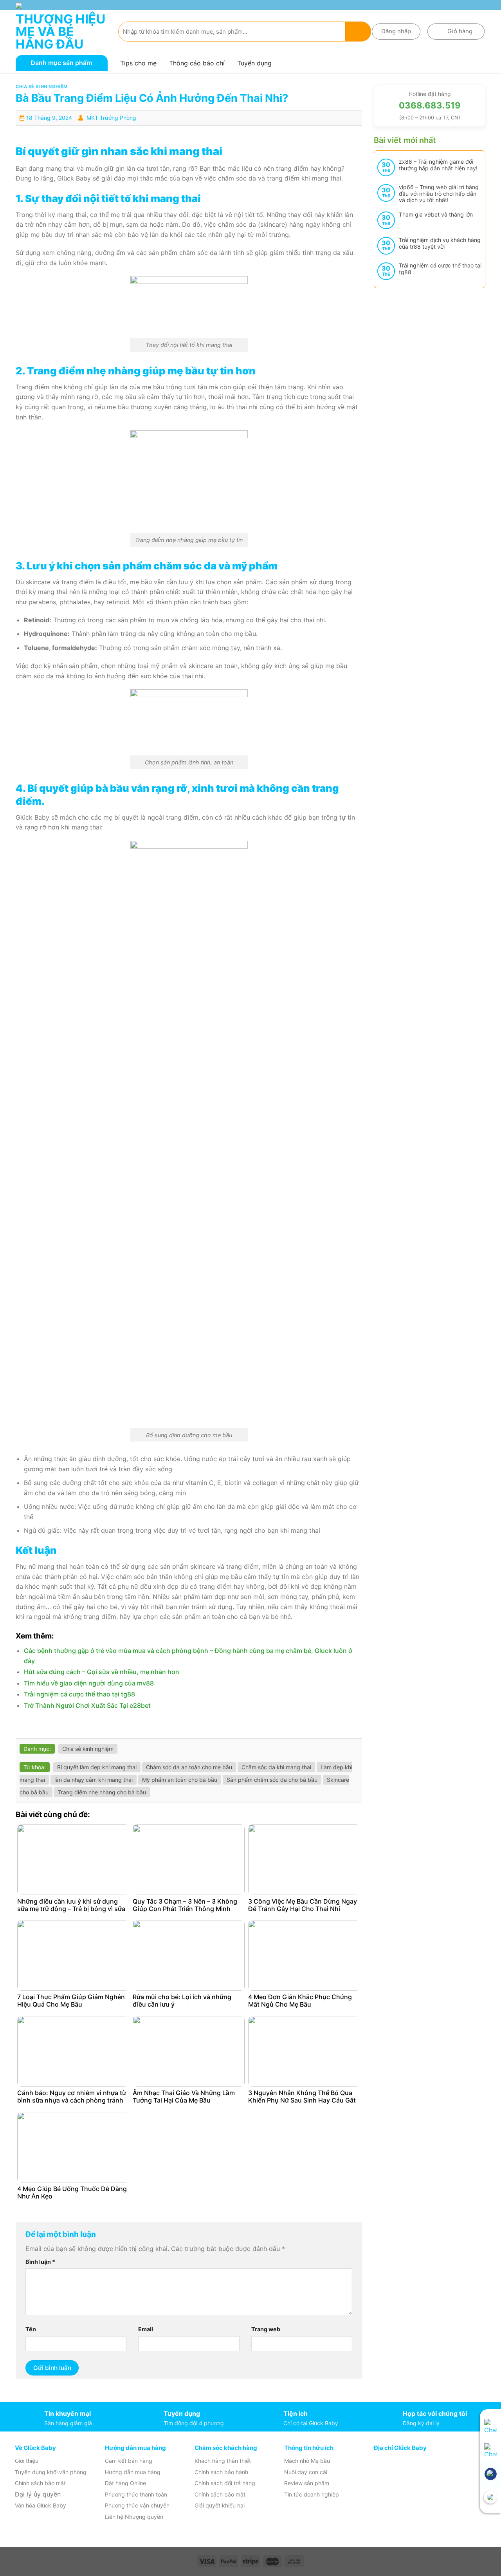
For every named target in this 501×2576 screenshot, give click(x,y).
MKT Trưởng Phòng (111, 118)
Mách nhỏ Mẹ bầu (307, 2461)
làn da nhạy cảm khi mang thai (94, 1780)
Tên (31, 2329)
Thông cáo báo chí (197, 63)
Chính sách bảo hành (221, 2472)
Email (146, 2329)
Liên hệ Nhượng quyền (134, 2517)
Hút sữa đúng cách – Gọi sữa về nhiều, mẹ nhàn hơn (102, 1672)
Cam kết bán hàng (129, 2461)
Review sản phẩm (307, 2483)
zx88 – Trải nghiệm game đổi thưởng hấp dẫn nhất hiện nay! (438, 165)
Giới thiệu (27, 2461)
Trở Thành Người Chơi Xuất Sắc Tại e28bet (87, 1705)
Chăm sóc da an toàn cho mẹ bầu (189, 1767)
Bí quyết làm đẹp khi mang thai (97, 1767)
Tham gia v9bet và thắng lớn (436, 215)
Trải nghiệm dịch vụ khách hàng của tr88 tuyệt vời (440, 243)
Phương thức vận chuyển (137, 2505)
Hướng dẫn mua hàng (133, 2472)
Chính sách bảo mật (40, 2483)
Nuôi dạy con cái (306, 2472)
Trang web (266, 2329)
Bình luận (40, 2262)
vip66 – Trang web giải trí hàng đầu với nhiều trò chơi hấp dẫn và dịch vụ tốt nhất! (439, 194)
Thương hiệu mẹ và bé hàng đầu (60, 32)
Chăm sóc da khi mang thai (276, 1767)
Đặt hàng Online (125, 2483)
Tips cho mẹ (138, 63)
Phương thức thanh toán (136, 2494)
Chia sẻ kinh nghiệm (42, 87)
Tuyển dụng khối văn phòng (51, 2472)
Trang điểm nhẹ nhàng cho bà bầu (102, 1792)
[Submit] (358, 32)
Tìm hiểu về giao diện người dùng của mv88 (89, 1683)
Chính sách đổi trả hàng (225, 2483)
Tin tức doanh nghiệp (312, 2494)
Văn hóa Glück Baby (41, 2505)
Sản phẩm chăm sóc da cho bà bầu (272, 1780)
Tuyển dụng (254, 63)
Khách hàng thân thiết (223, 2461)
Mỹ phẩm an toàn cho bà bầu (180, 1780)
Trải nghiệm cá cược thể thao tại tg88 (79, 1694)
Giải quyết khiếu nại (220, 2505)
